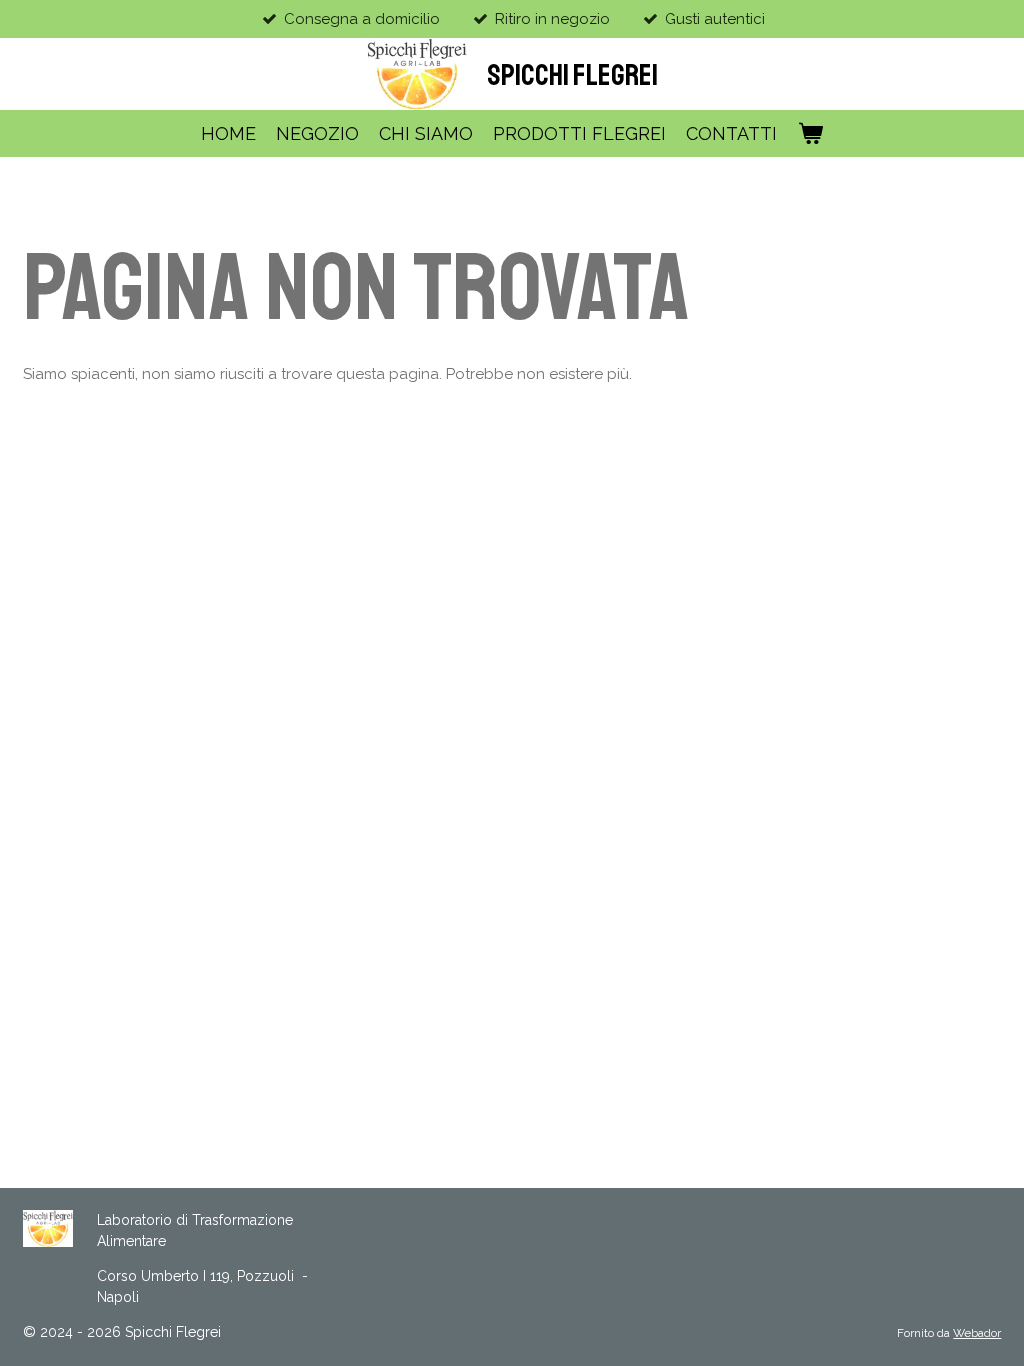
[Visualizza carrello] (809, 133)
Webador (977, 1333)
